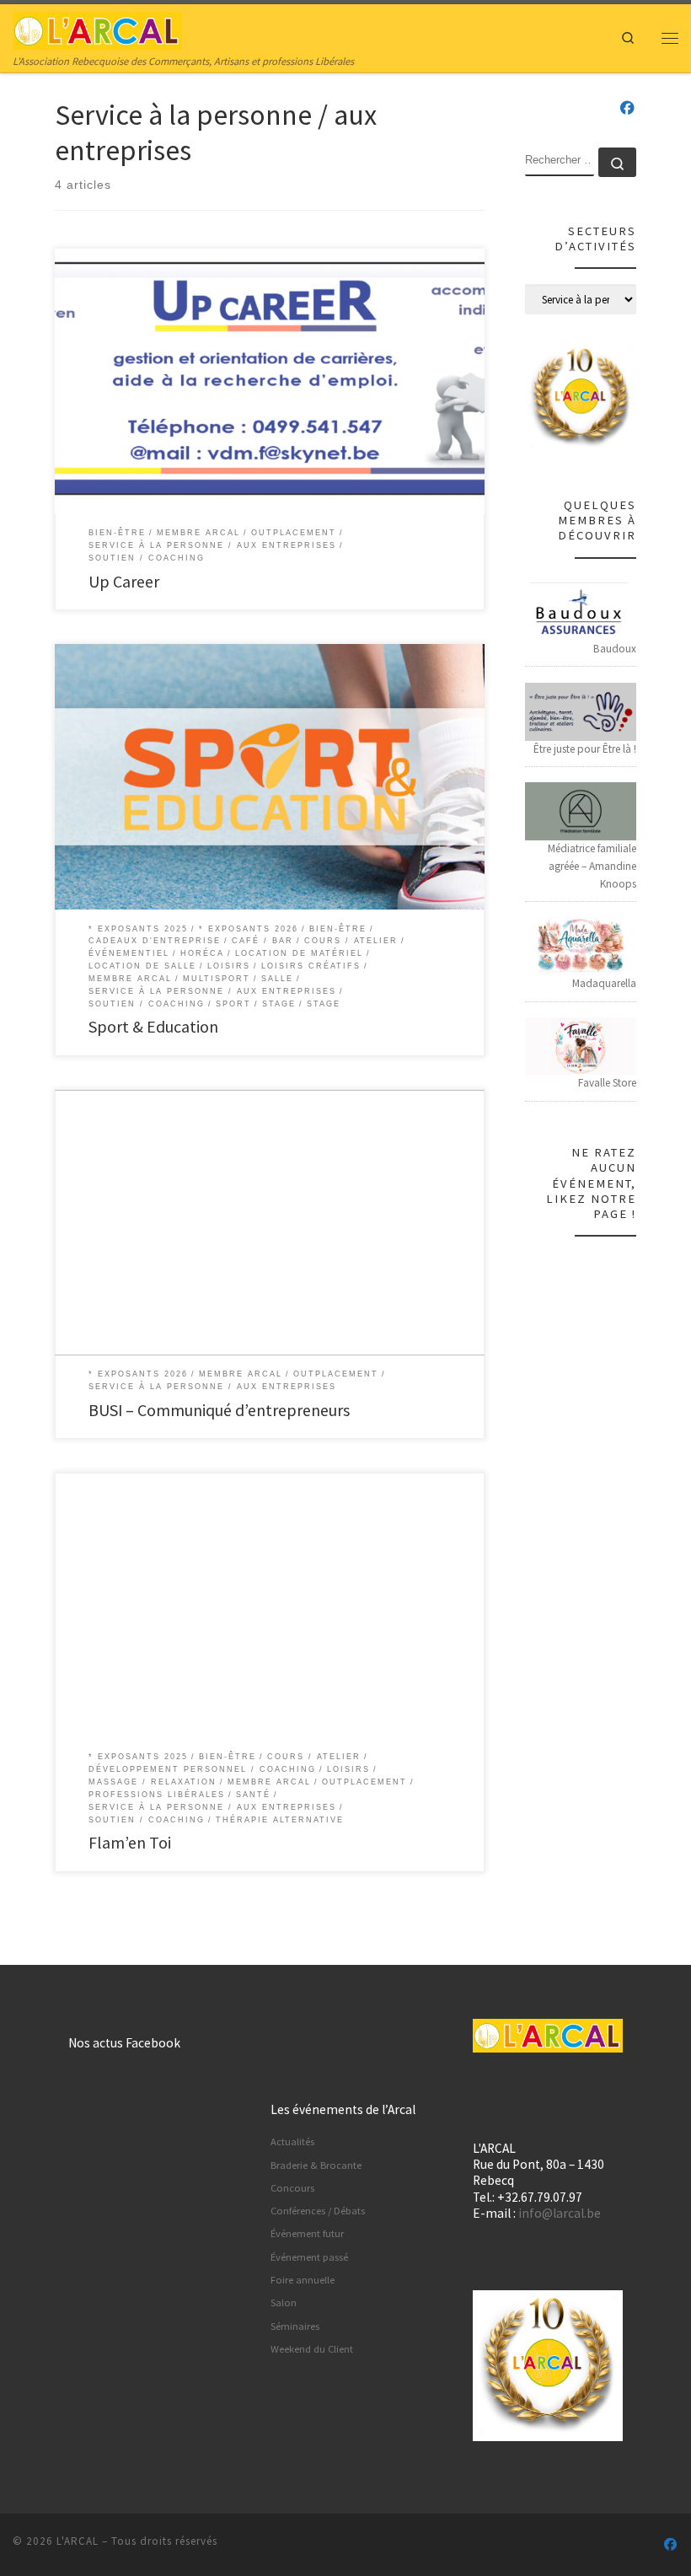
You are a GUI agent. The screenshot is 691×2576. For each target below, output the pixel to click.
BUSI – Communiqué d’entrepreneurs (219, 1410)
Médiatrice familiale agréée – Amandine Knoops (592, 866)
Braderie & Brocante (316, 2165)
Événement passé (309, 2257)
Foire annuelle (303, 2280)
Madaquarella (604, 983)
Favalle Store (607, 1083)
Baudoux (615, 649)
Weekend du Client (312, 2349)
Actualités (292, 2141)
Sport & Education (153, 1026)
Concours (292, 2188)
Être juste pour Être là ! (585, 749)
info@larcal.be (560, 2213)
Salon (284, 2302)
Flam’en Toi (130, 1842)
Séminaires (295, 2326)
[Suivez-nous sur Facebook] (627, 109)
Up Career (124, 581)
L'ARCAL (78, 2541)
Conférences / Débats (318, 2211)
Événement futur (307, 2233)
